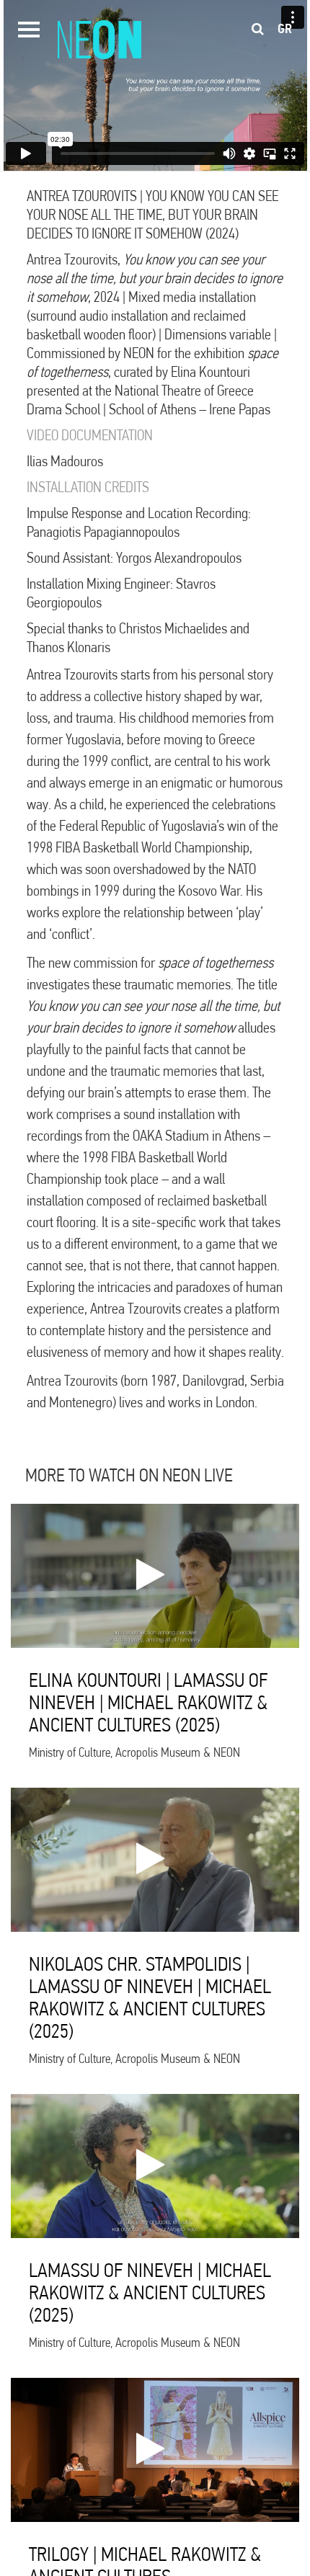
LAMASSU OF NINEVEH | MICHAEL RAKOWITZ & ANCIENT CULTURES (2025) (150, 2292)
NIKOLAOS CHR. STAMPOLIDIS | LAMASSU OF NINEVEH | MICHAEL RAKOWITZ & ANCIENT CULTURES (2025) (150, 1997)
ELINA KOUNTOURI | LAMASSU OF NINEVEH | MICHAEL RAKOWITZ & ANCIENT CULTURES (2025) (148, 1702)
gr (285, 29)
